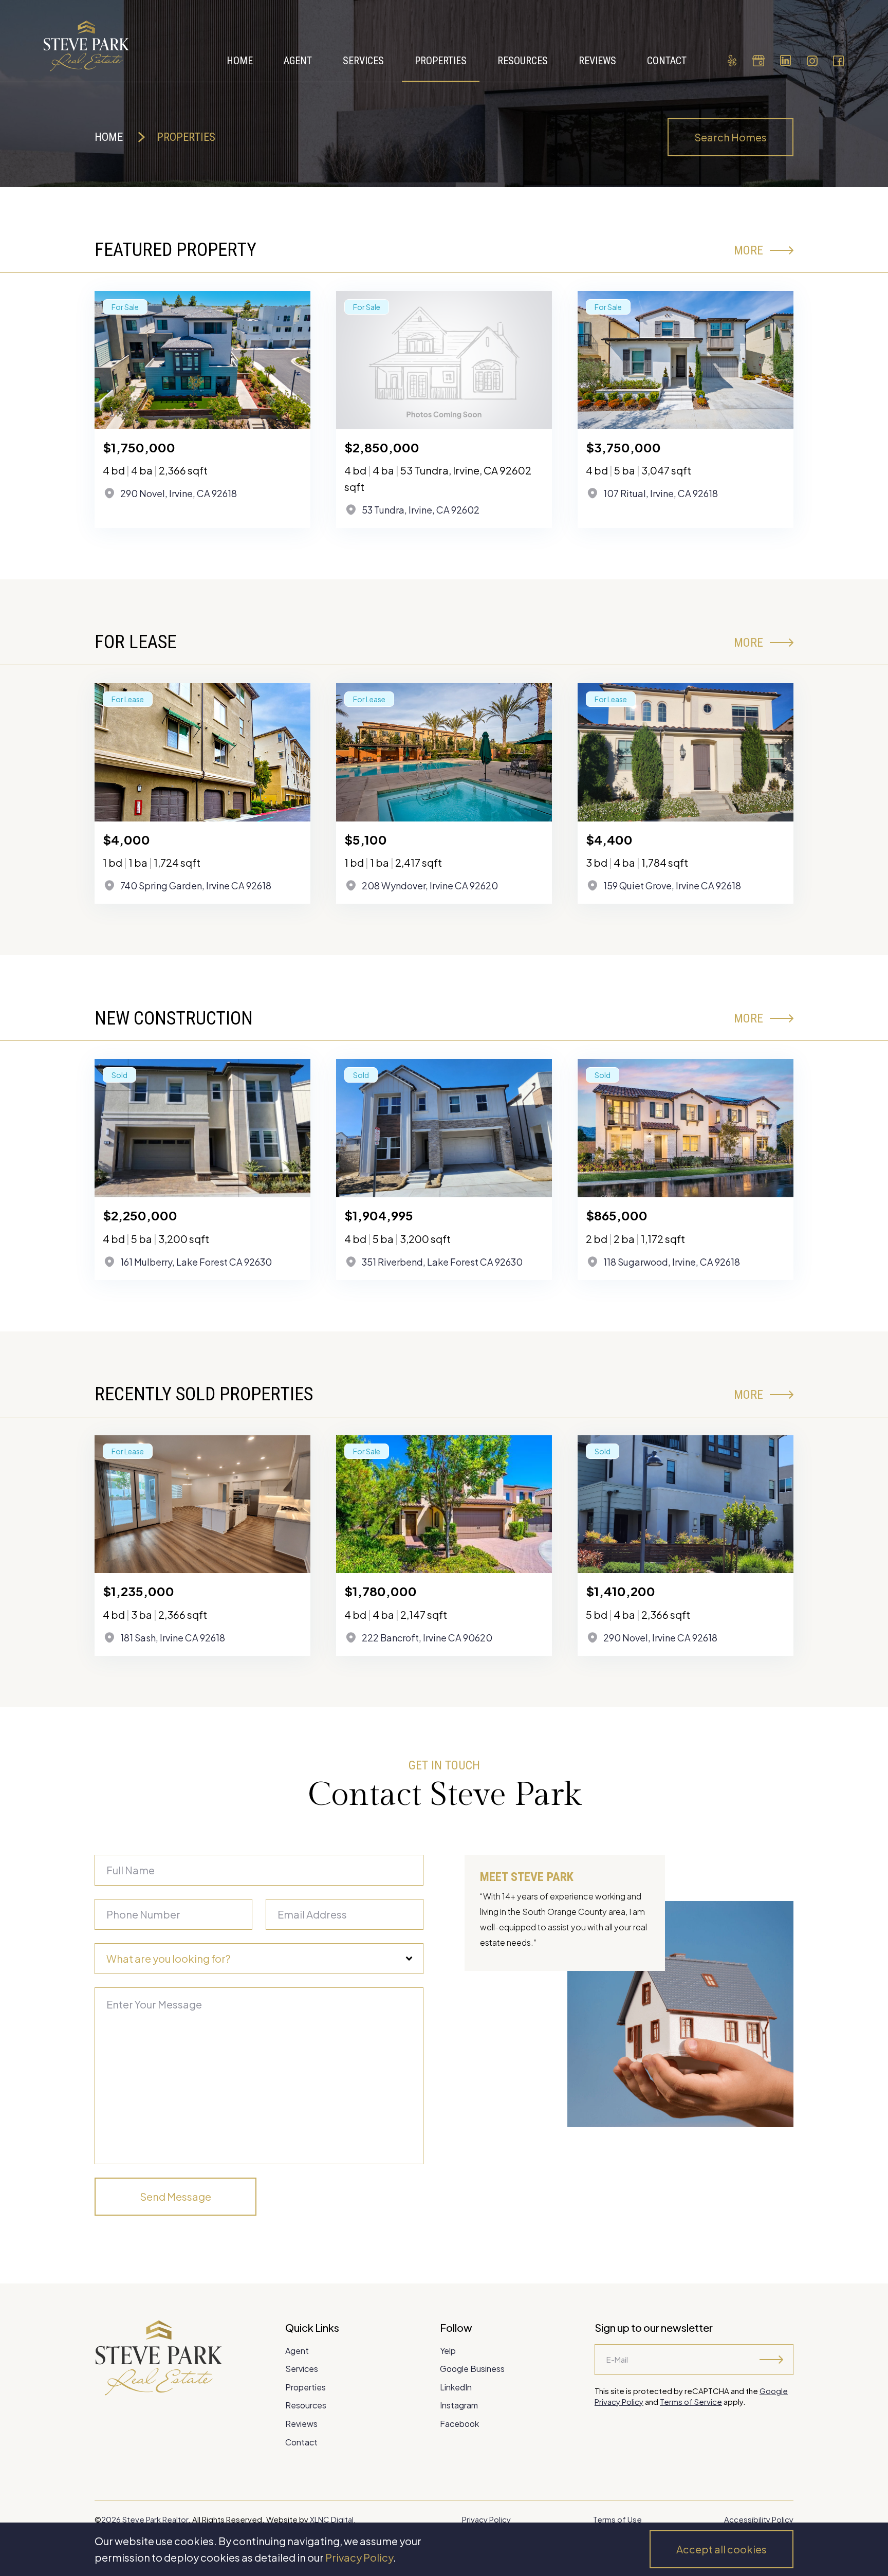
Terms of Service (691, 2401)
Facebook (459, 2424)
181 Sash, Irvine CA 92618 (173, 1638)
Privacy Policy (359, 2557)
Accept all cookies (721, 2549)
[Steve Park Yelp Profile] (732, 61)
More (748, 250)
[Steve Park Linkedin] (785, 61)
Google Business (472, 2369)
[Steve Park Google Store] (758, 61)
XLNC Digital (332, 2519)
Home (109, 137)
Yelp (448, 2351)
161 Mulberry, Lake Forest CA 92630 (196, 1262)
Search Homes (730, 137)
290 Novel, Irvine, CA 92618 (179, 493)
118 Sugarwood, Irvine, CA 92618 (672, 1262)
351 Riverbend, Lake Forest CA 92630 (442, 1262)
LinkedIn (456, 2387)
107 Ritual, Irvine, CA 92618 (661, 493)
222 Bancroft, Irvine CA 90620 (427, 1638)
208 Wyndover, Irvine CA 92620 (430, 885)
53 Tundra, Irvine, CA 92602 (421, 510)
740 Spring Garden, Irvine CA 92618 (196, 885)
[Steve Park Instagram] (812, 61)
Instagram (459, 2405)
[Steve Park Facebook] (839, 61)
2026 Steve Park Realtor (145, 2519)
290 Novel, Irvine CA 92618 (660, 1638)
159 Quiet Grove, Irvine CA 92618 (672, 885)
